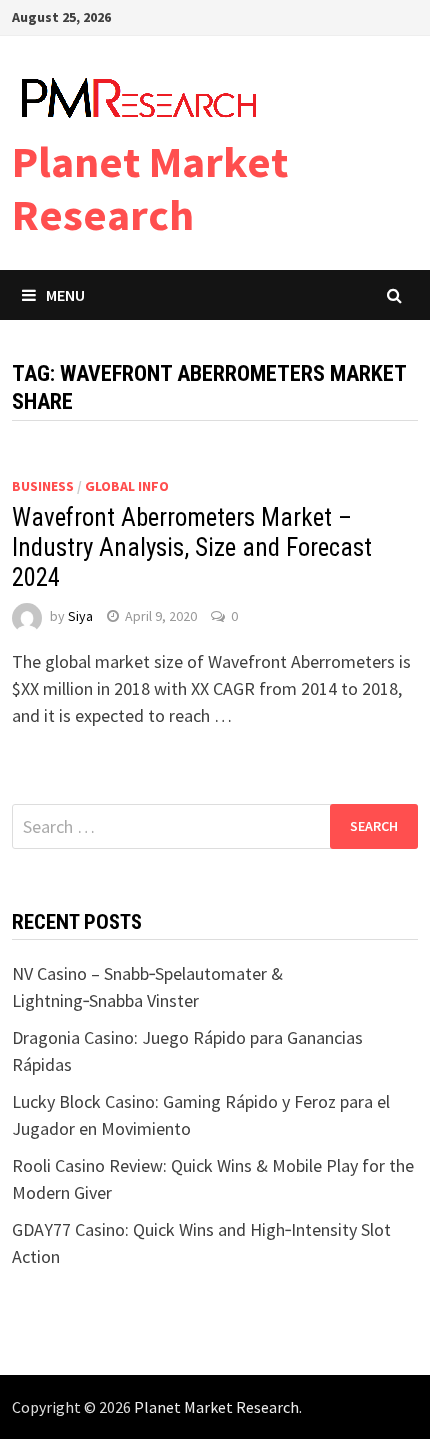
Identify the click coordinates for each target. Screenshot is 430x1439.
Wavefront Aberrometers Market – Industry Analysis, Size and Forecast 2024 (192, 547)
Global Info (127, 486)
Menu (65, 295)
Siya (80, 616)
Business (43, 486)
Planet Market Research (150, 188)
